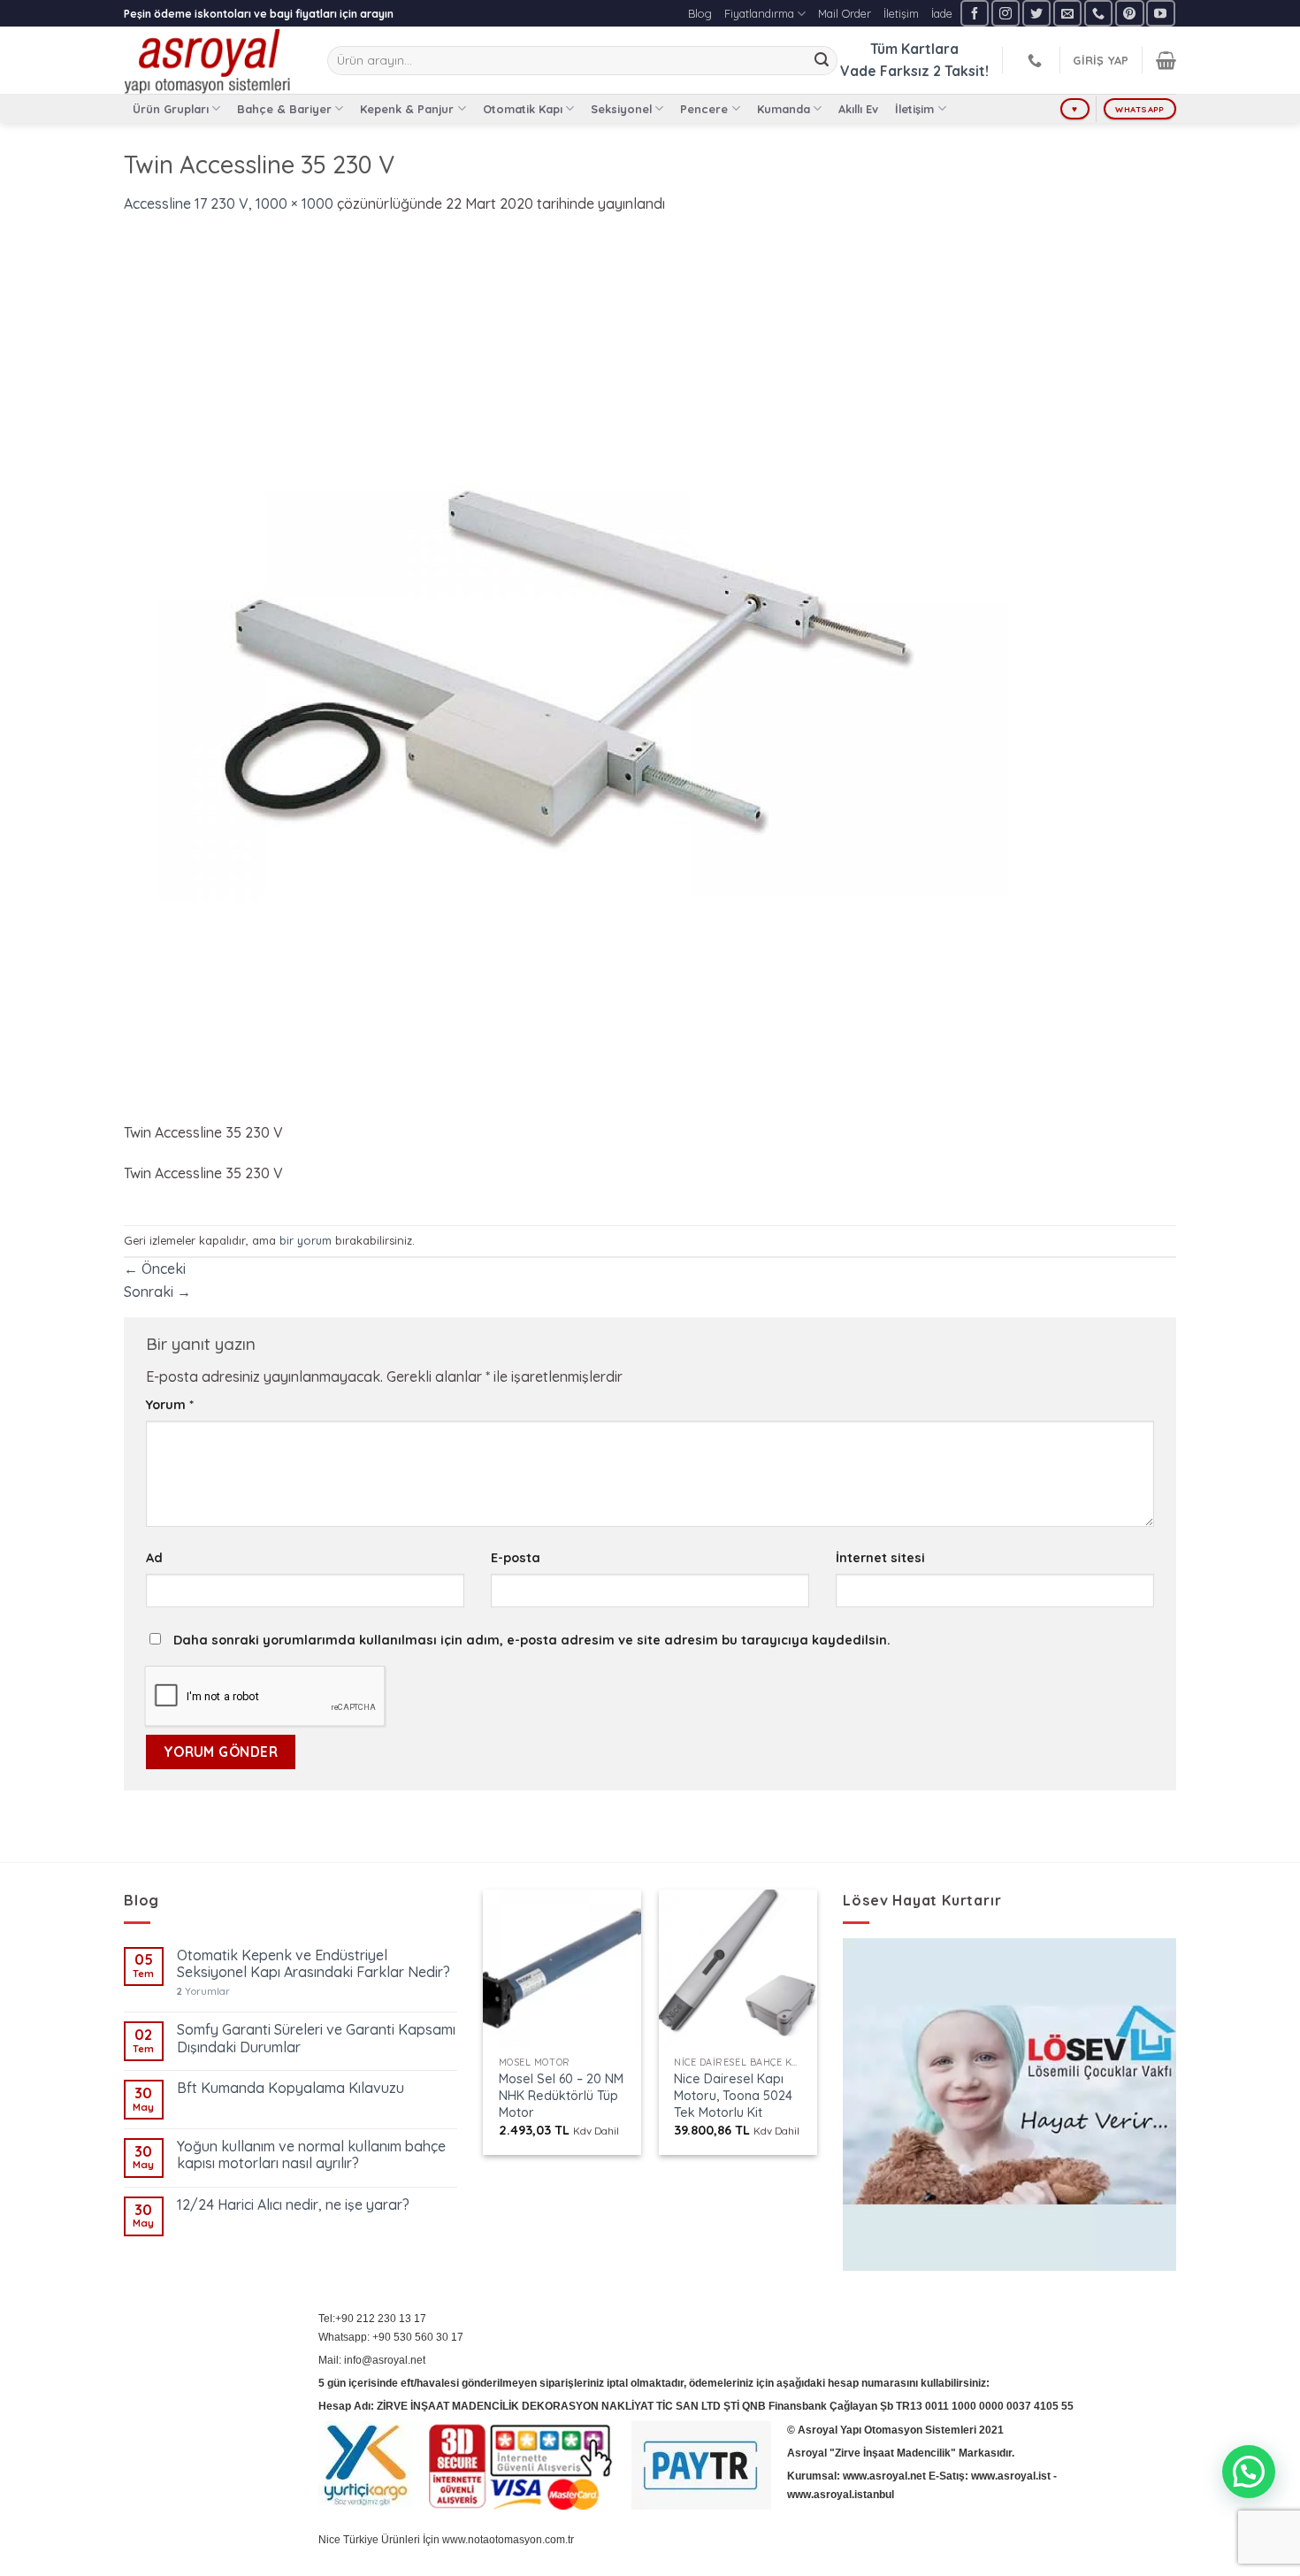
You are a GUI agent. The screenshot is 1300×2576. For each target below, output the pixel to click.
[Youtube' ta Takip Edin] (1160, 13)
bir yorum (306, 1240)
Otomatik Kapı (523, 109)
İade (942, 13)
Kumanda (784, 109)
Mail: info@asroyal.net (372, 2360)
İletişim (901, 13)
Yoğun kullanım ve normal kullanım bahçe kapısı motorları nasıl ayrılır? (311, 2155)
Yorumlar (203, 1992)
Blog (700, 13)
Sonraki (157, 1292)
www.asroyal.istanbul (841, 2495)
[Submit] (822, 61)
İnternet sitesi (880, 1558)
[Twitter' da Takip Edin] (1036, 13)
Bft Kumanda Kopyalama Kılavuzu (291, 2088)
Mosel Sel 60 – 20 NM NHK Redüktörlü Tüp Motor (561, 2095)
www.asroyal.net (884, 2476)
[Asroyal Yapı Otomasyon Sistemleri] (212, 60)
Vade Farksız (885, 71)
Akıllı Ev (858, 109)
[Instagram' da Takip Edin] (1006, 13)
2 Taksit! (961, 71)
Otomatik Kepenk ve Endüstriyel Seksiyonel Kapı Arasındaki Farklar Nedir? (314, 1964)
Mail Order (845, 13)
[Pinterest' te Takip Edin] (1129, 13)
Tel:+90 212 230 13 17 (372, 2319)
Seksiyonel (621, 109)
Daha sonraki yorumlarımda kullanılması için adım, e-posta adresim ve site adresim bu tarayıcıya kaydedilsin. (532, 1640)
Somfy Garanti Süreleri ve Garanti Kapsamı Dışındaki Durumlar (316, 2038)
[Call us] (1098, 13)
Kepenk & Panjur (407, 109)
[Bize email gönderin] (1067, 13)
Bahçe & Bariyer (284, 109)
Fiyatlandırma (759, 13)
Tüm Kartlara (914, 49)
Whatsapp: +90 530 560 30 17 (391, 2337)
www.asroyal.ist (1011, 2476)
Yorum (170, 1405)
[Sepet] (1166, 60)
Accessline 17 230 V (186, 203)
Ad (154, 1558)
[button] (1249, 2472)
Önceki (155, 1269)
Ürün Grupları (171, 109)
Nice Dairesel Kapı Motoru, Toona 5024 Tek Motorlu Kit (733, 2095)
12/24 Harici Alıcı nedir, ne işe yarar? (293, 2205)
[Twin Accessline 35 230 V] (566, 678)
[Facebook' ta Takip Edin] (975, 13)
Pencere (704, 109)
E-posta (516, 1558)
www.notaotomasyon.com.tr (508, 2540)
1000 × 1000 (294, 203)
